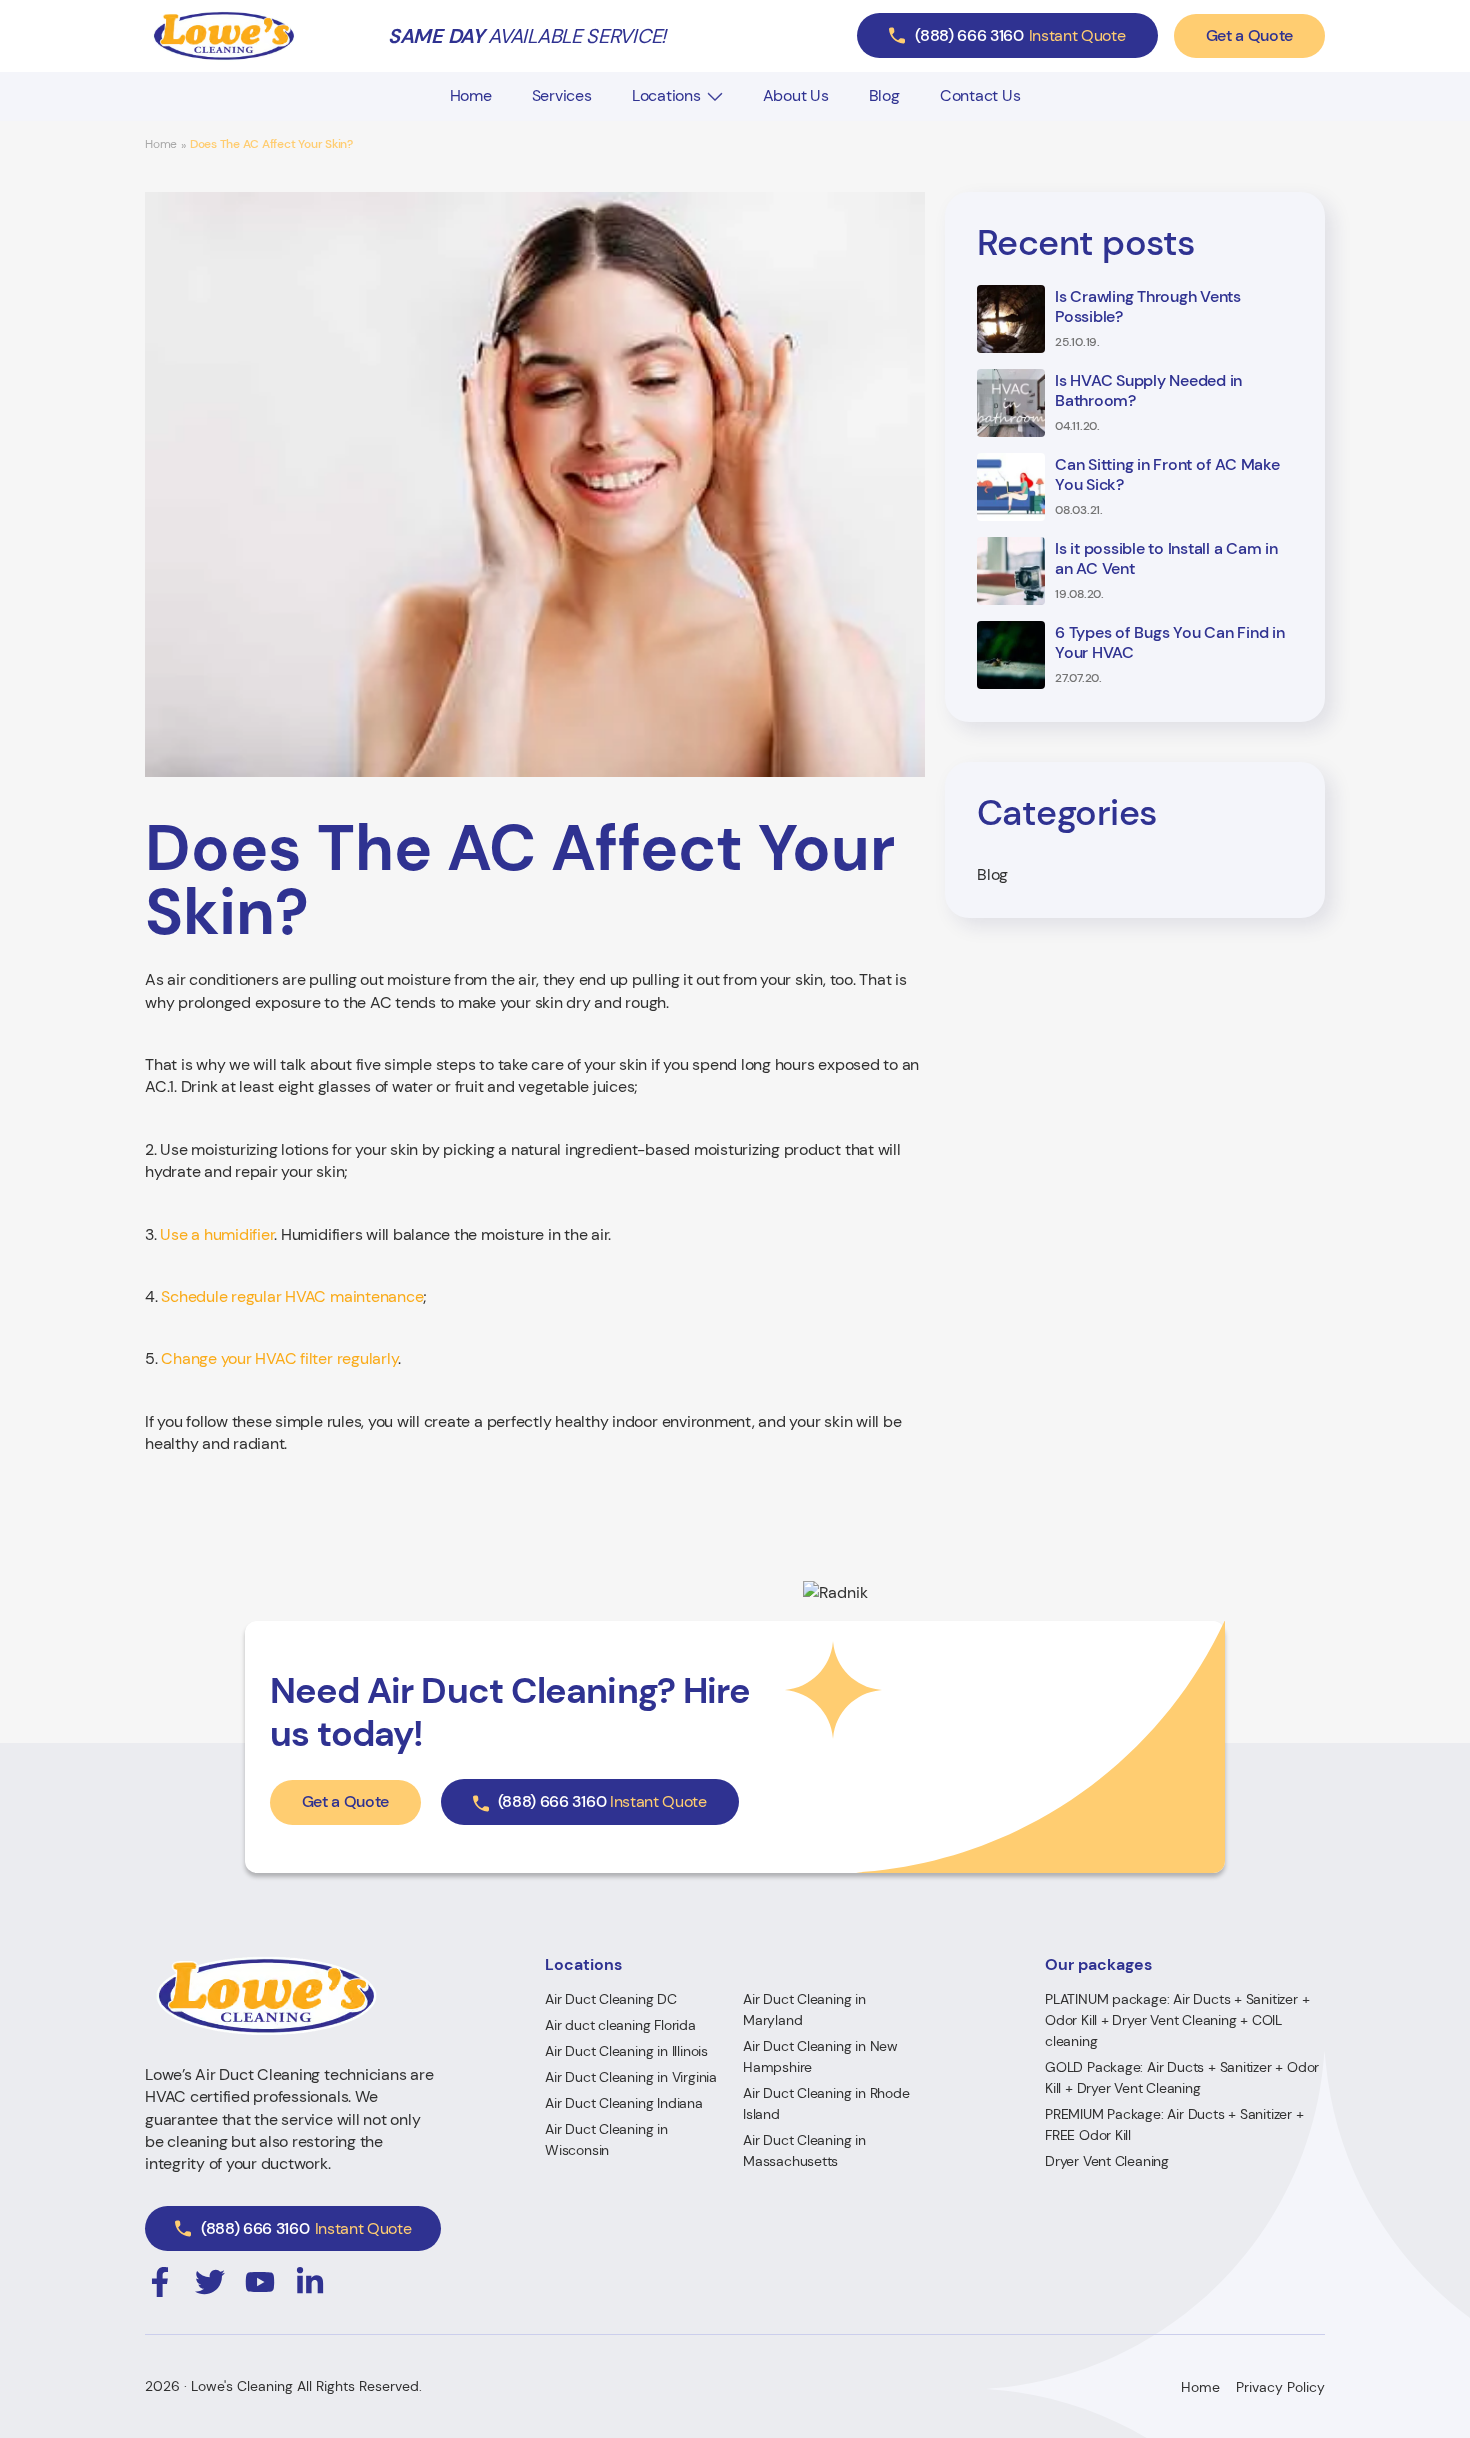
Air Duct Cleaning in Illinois (626, 2051)
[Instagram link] (160, 2282)
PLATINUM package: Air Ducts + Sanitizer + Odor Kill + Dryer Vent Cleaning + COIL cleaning (1177, 2020)
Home (471, 95)
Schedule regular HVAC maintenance (292, 1296)
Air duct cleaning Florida (620, 2025)
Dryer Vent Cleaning (1107, 2161)
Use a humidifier (217, 1234)
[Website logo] (224, 36)
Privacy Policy (1280, 2387)
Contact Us (980, 95)
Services (562, 95)
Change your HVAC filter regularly (279, 1358)
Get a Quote (1249, 35)
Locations (666, 95)
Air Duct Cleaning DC (611, 1999)
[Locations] (715, 96)
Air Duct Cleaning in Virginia (631, 2077)
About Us (796, 95)
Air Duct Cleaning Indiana (624, 2103)
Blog (884, 95)
